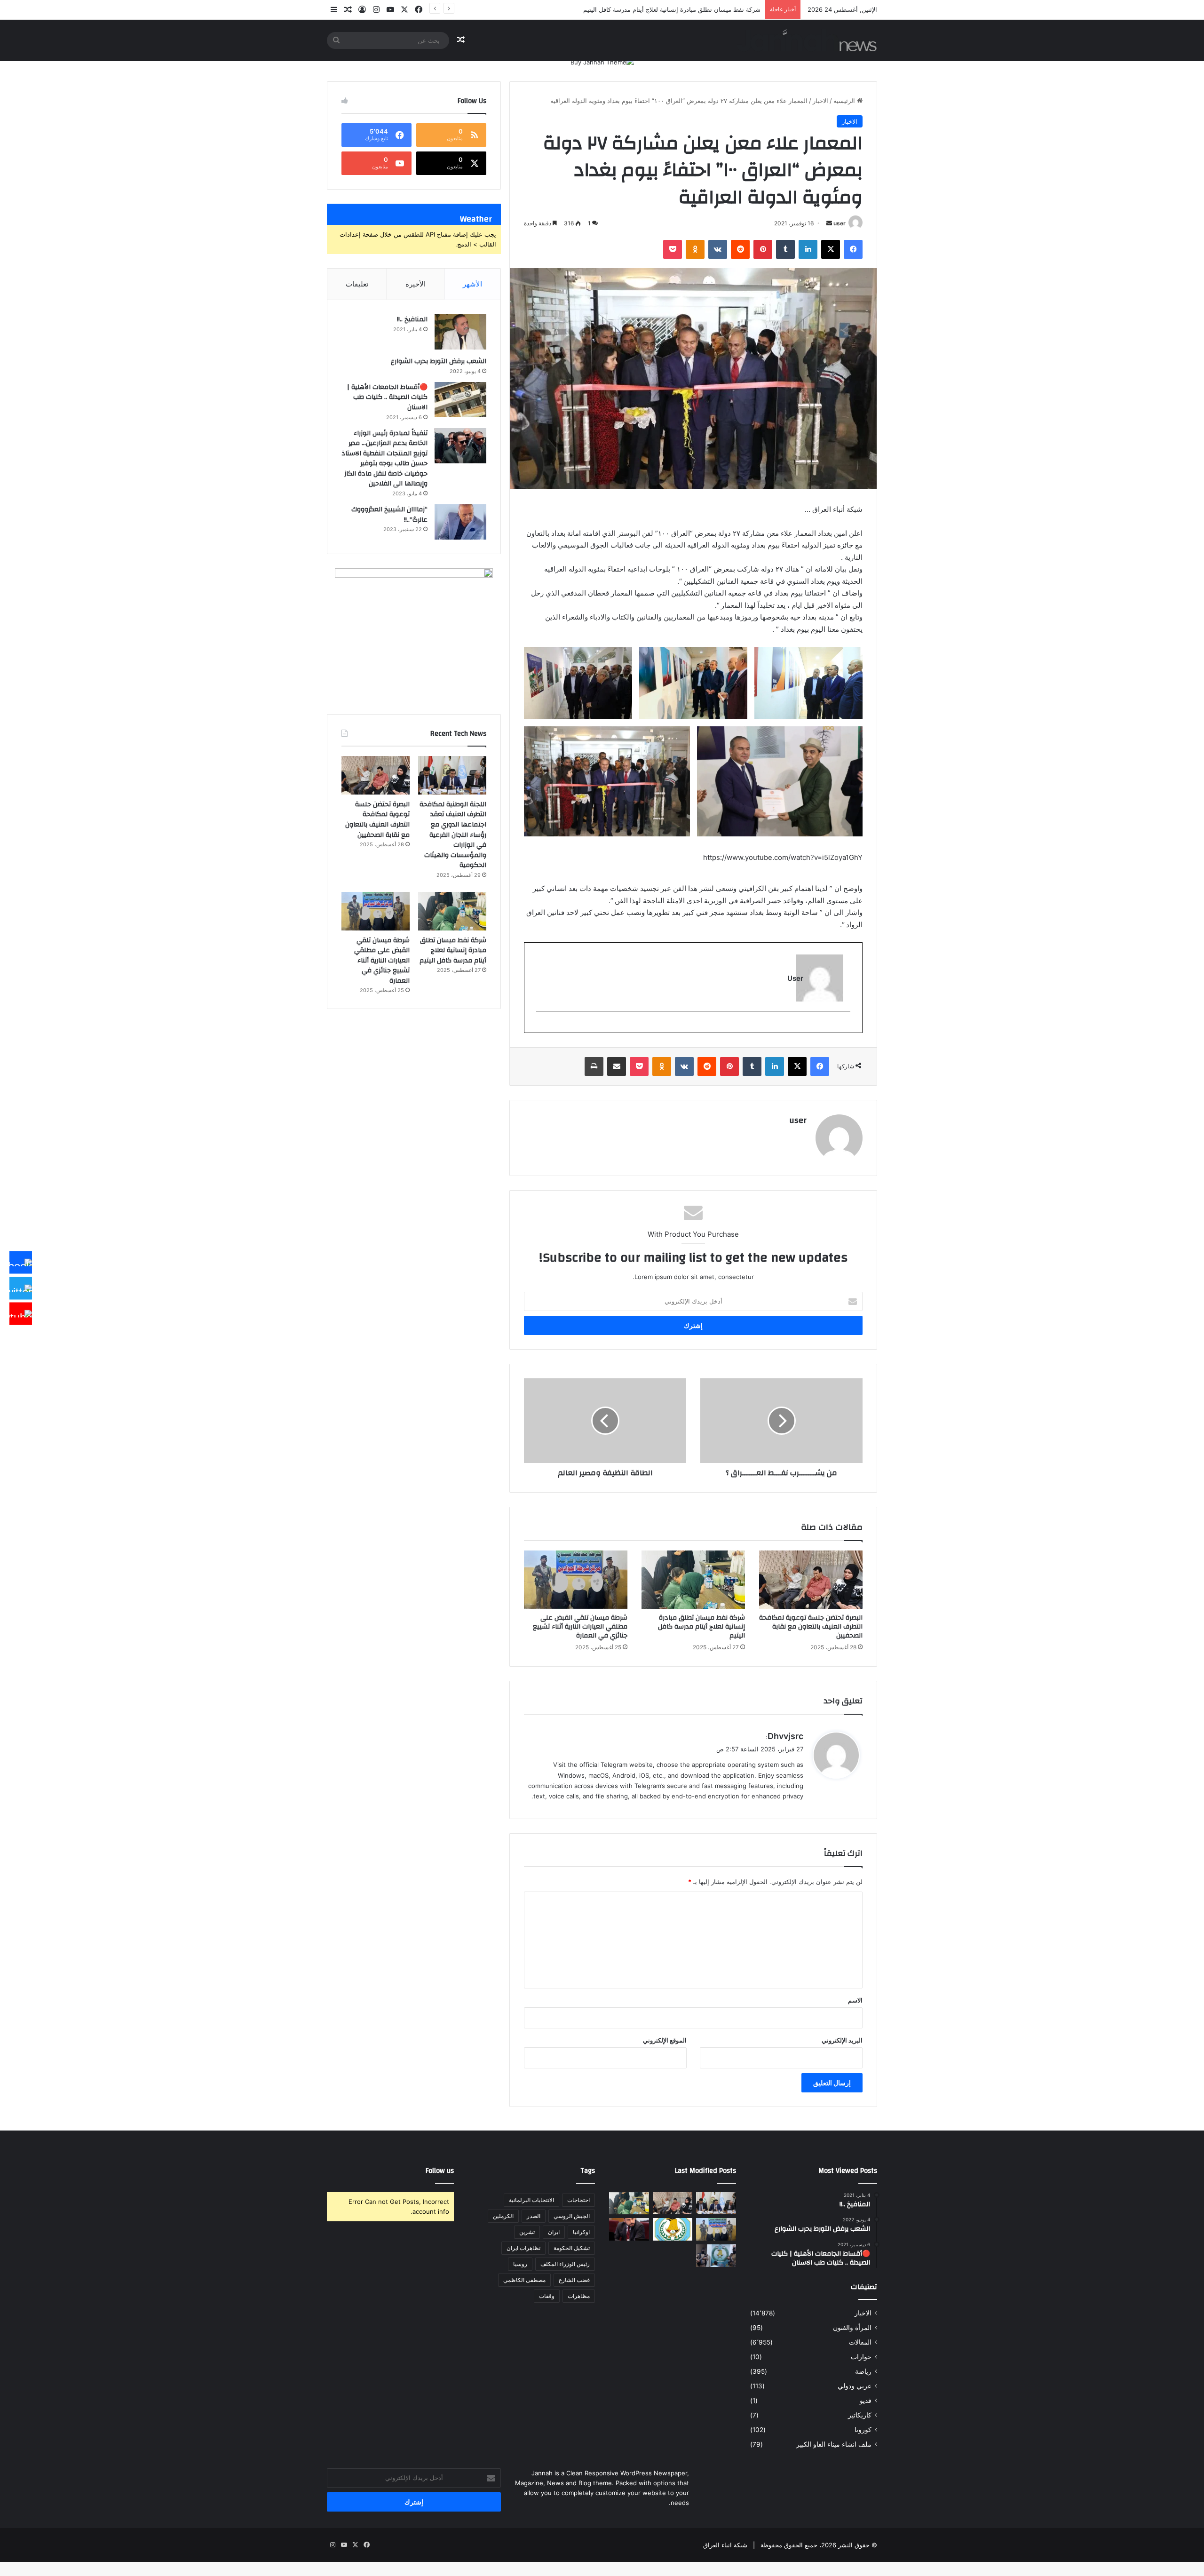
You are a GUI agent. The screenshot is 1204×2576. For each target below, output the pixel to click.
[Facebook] (21, 1263)
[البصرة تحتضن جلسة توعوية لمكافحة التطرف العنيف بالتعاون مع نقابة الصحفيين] (811, 1580)
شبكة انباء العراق (725, 2545)
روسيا (520, 2264)
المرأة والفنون (852, 2328)
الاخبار (820, 101)
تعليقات (357, 284)
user (840, 223)
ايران (554, 2232)
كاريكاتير (860, 2415)
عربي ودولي (855, 2386)
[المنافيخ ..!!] (460, 332)
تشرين (527, 2232)
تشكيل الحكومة (572, 2248)
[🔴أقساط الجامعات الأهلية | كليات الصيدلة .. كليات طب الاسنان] (460, 400)
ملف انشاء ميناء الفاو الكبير (834, 2444)
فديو (866, 2401)
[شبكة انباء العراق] (807, 40)
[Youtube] (21, 1314)
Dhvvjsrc (785, 1736)
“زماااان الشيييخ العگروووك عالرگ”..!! (389, 515)
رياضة (863, 2371)
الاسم (855, 2000)
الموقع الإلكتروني (665, 2040)
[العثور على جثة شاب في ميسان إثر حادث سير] (673, 2229)
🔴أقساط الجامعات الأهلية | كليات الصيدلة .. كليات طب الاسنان (387, 397)
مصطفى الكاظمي (524, 2280)
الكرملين (503, 2216)
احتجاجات (578, 2200)
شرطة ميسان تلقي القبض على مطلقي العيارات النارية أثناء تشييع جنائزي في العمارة (580, 1627)
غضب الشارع (574, 2280)
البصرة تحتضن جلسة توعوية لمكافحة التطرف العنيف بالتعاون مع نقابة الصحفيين (811, 1627)
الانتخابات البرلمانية (531, 2200)
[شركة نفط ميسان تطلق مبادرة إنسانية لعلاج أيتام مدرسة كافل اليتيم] (693, 1580)
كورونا (863, 2430)
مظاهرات (579, 2296)
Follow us (440, 2171)
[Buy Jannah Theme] (602, 62)
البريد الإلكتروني (842, 2040)
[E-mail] (845, 1027)
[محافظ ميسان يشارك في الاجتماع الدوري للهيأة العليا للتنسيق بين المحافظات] (629, 2229)
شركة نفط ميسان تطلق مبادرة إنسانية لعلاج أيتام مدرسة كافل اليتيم (701, 1627)
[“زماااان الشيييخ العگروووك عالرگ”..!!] (460, 522)
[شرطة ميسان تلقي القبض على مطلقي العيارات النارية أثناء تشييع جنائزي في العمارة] (576, 1580)
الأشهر (472, 284)
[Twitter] (21, 1288)
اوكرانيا (581, 2232)
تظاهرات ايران (523, 2248)
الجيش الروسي (572, 2216)
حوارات (861, 2357)
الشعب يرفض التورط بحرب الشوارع (439, 361)
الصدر (534, 2216)
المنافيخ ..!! (412, 319)
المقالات (860, 2342)
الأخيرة (416, 284)
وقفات (547, 2296)
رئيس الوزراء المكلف (565, 2264)
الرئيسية (845, 101)
